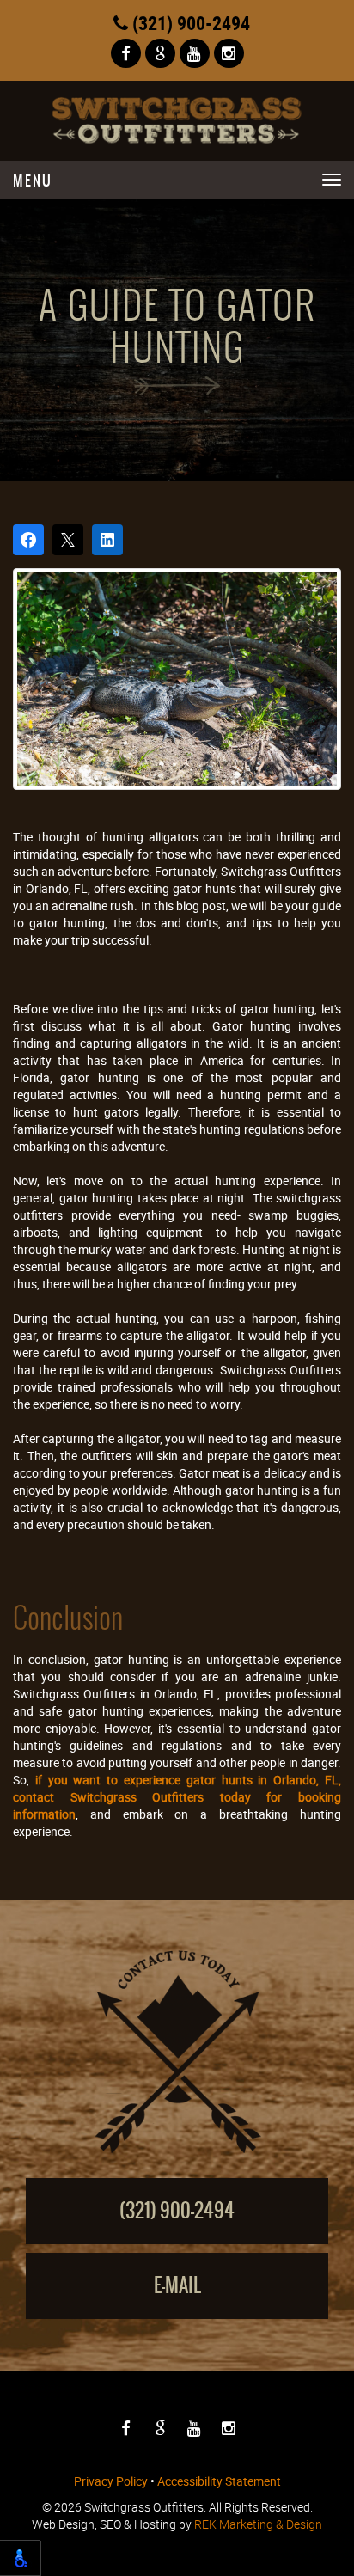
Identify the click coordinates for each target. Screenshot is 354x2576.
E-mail (177, 2285)
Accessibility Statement (219, 2481)
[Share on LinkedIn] (107, 540)
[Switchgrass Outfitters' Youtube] (195, 54)
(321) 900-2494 (189, 23)
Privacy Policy (111, 2481)
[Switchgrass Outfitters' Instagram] (229, 54)
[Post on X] (68, 540)
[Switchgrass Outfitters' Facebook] (126, 54)
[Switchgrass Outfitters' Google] (160, 54)
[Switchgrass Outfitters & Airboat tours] (177, 121)
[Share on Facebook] (28, 540)
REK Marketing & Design (258, 2524)
